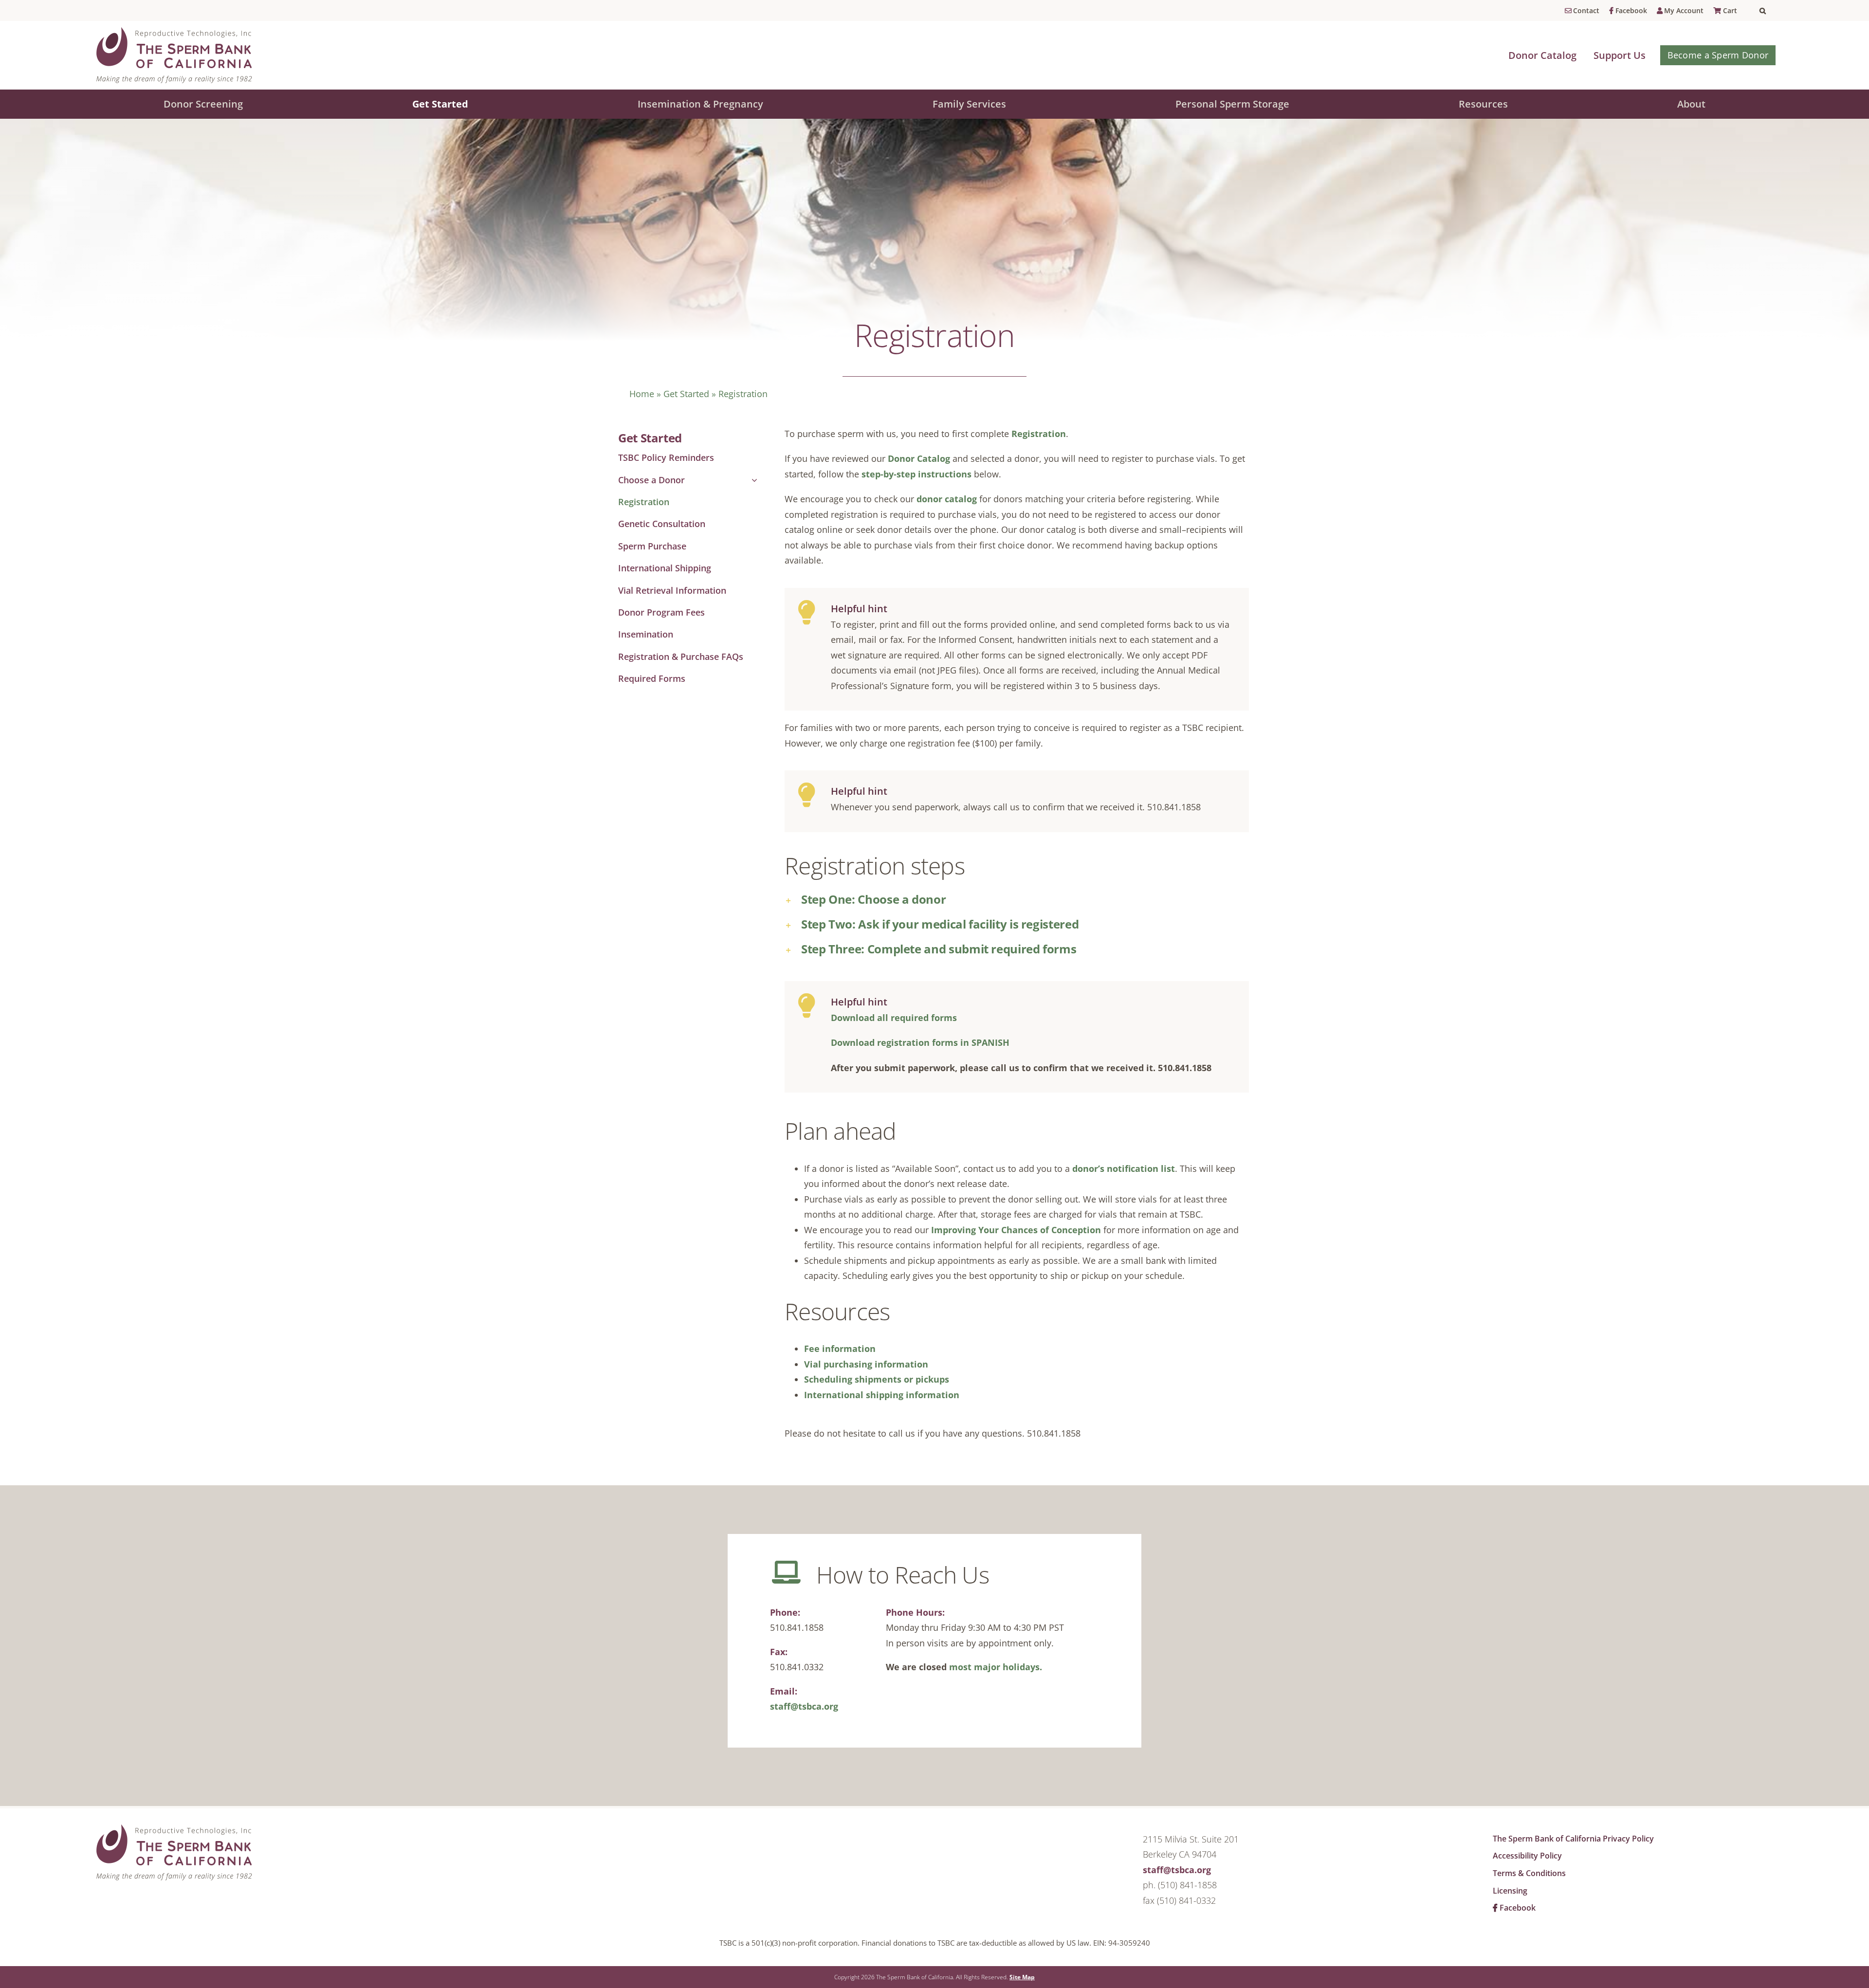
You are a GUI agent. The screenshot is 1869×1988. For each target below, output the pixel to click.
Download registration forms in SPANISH (920, 1042)
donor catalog (947, 499)
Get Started (686, 394)
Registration (1039, 434)
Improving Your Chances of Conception (1016, 1230)
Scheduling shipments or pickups (877, 1379)
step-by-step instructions (916, 474)
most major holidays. (996, 1667)
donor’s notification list (1124, 1168)
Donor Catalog (919, 458)
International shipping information (882, 1395)
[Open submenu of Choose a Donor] (752, 480)
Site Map (1022, 1977)
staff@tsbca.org (804, 1706)
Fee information (840, 1349)
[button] (1768, 11)
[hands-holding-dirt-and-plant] (175, 1827)
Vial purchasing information (866, 1364)
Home (642, 394)
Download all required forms (894, 1018)
